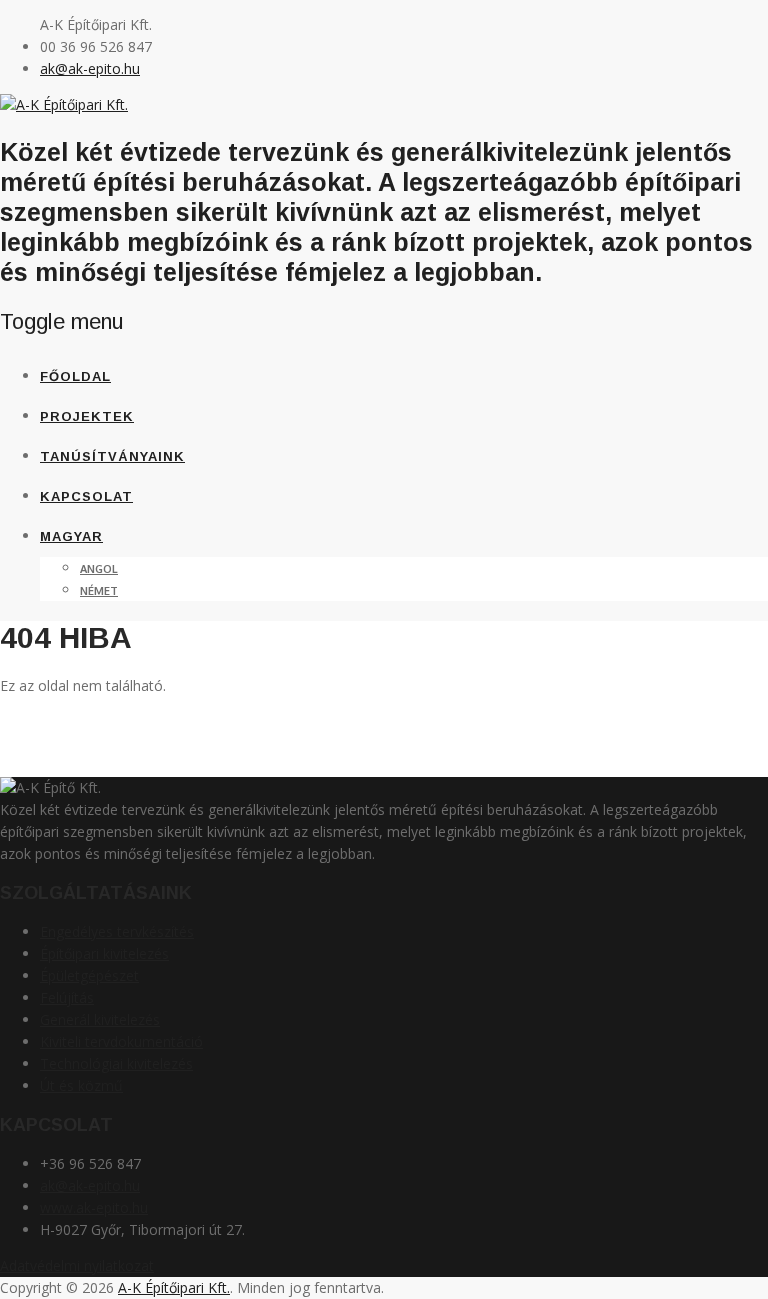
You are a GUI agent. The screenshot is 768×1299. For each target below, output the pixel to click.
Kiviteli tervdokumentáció (121, 1041)
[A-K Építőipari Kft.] (64, 104)
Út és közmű (81, 1085)
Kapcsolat (86, 496)
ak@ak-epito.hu (90, 68)
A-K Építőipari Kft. (174, 1287)
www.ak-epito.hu (94, 1207)
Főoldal (75, 376)
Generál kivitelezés (100, 1019)
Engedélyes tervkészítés (117, 931)
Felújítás (67, 997)
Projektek (87, 416)
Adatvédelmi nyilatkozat (77, 1265)
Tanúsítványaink (112, 456)
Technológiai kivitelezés (116, 1063)
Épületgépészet (89, 975)
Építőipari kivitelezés (104, 953)
